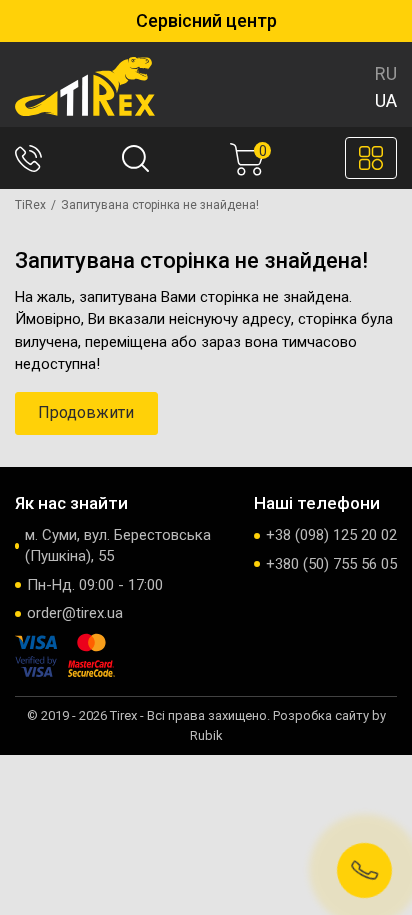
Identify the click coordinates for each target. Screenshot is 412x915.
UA (386, 100)
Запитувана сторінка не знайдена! (160, 205)
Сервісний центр (206, 20)
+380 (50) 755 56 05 (331, 564)
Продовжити (86, 412)
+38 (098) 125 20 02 (331, 535)
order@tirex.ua (75, 613)
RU (386, 73)
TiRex (30, 205)
